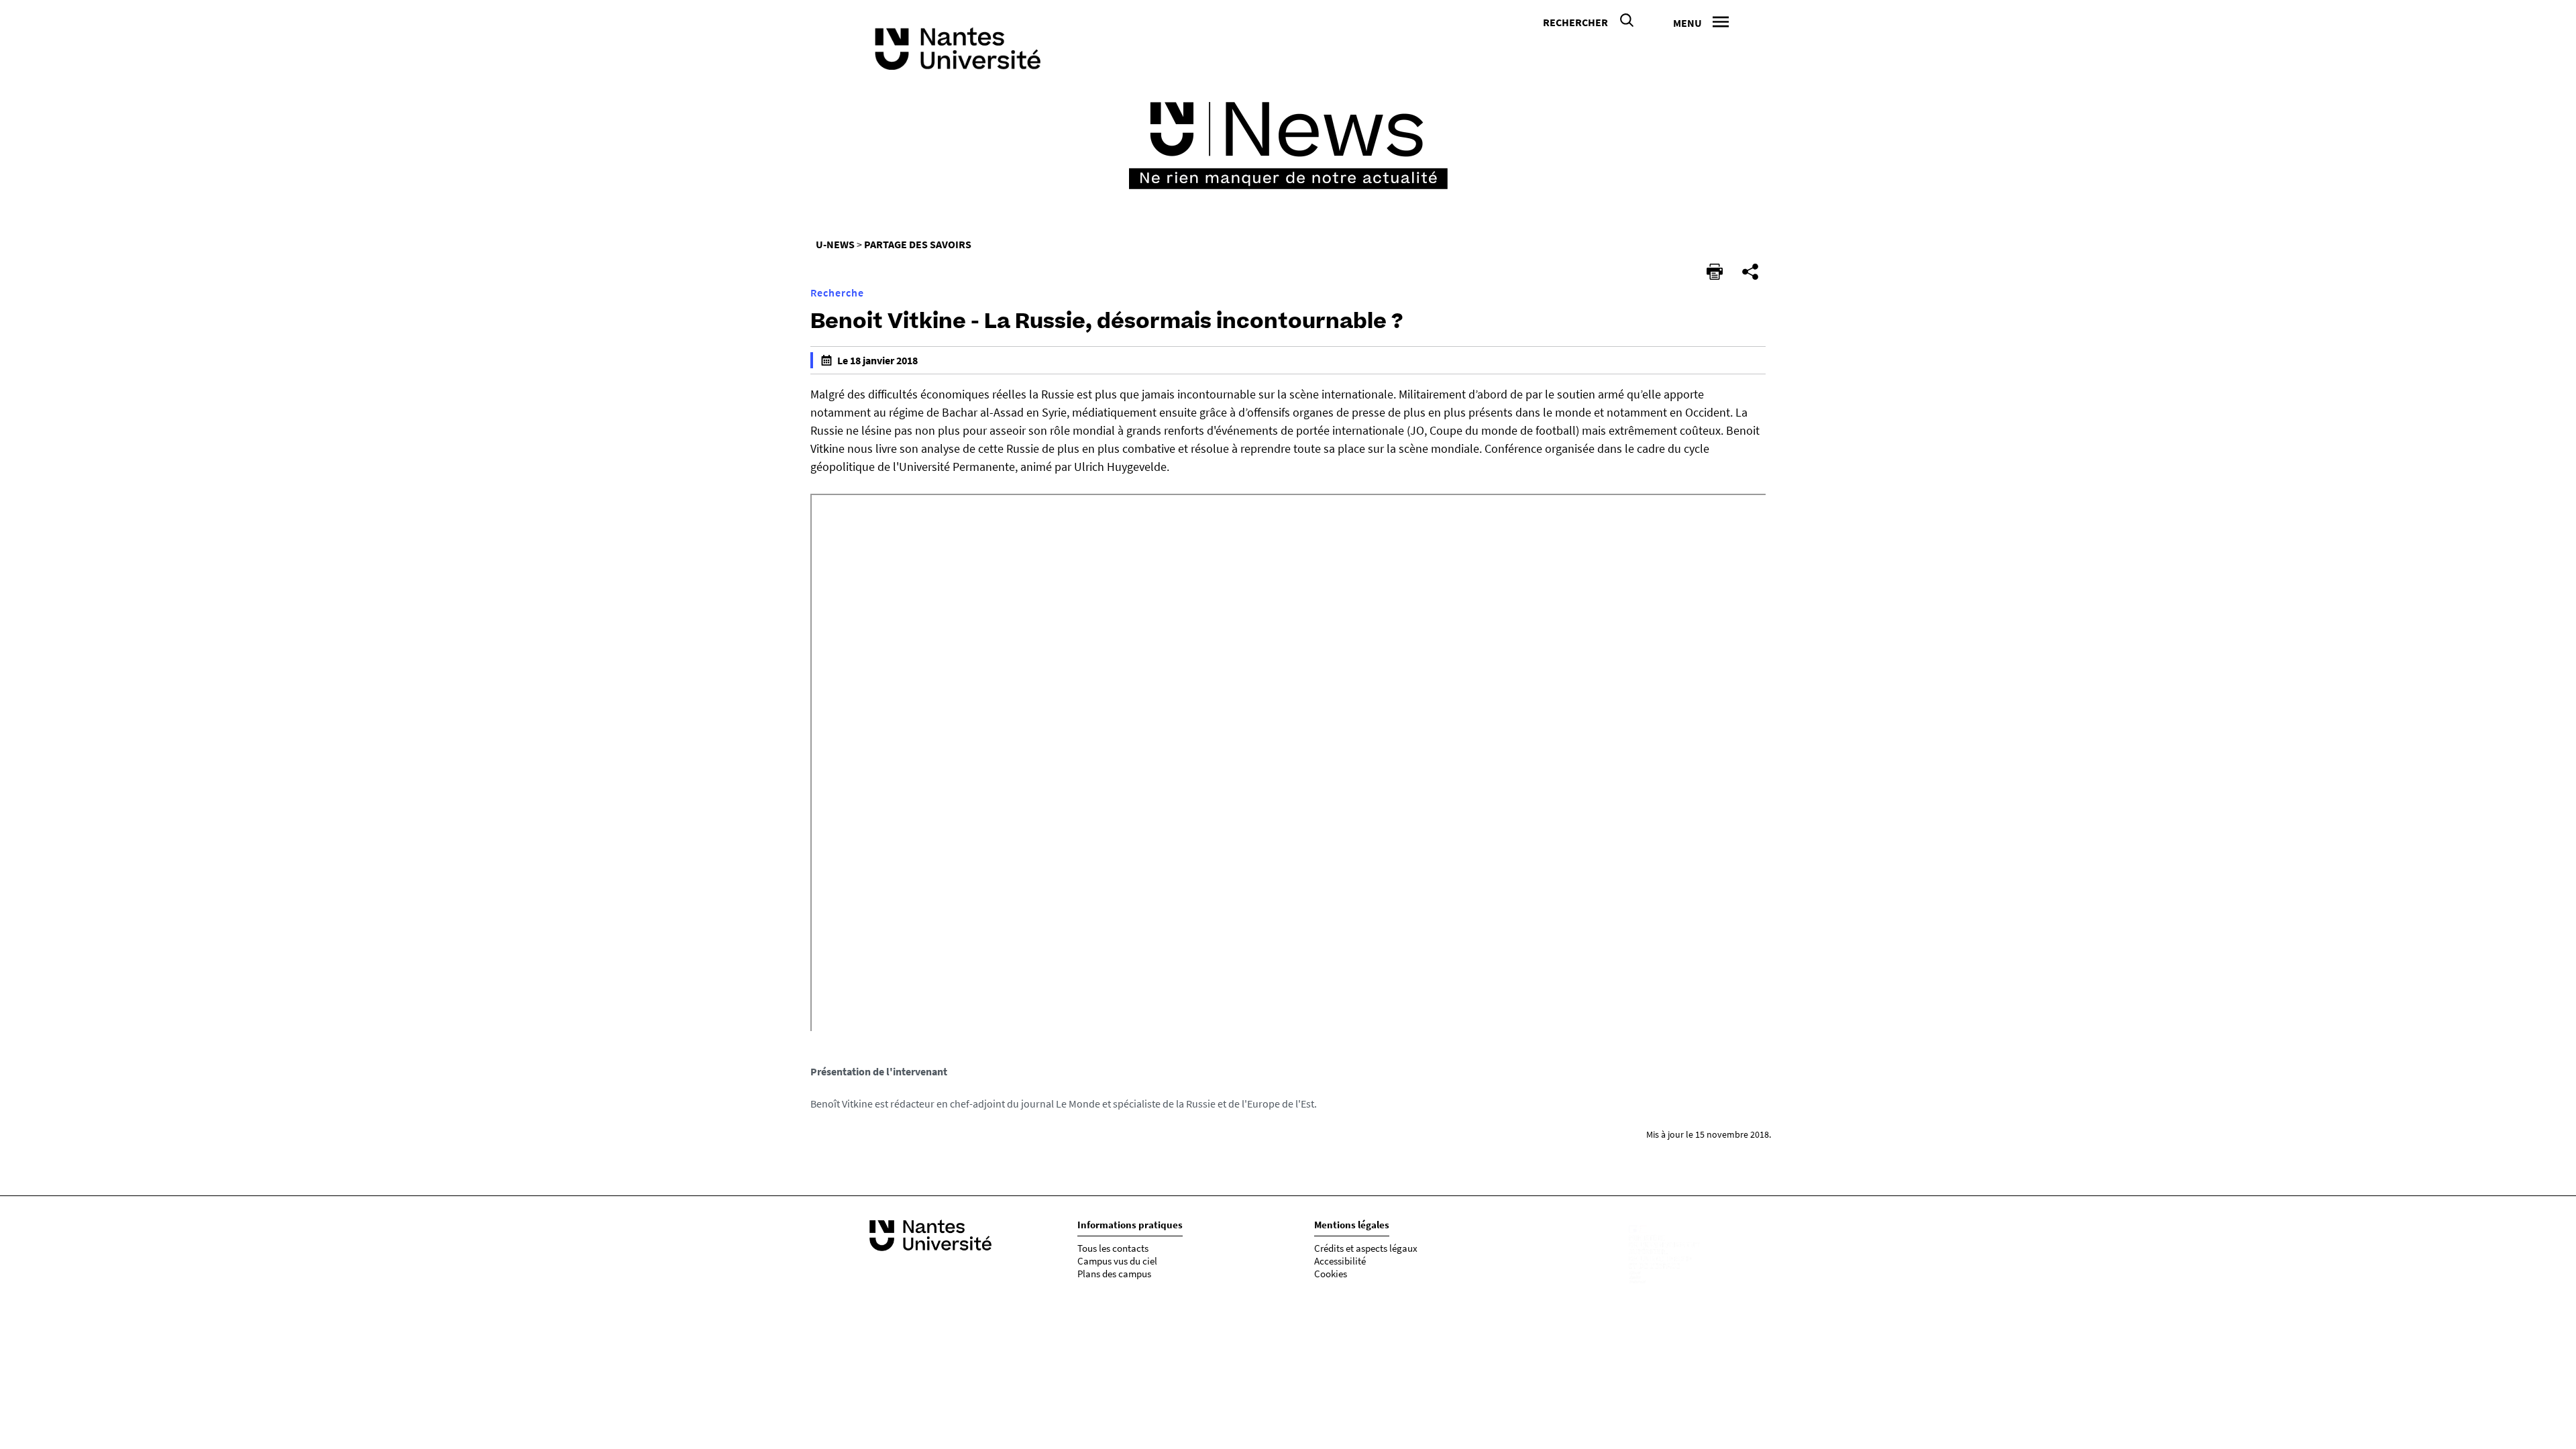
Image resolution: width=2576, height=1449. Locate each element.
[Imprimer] (1715, 272)
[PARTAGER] (1750, 272)
